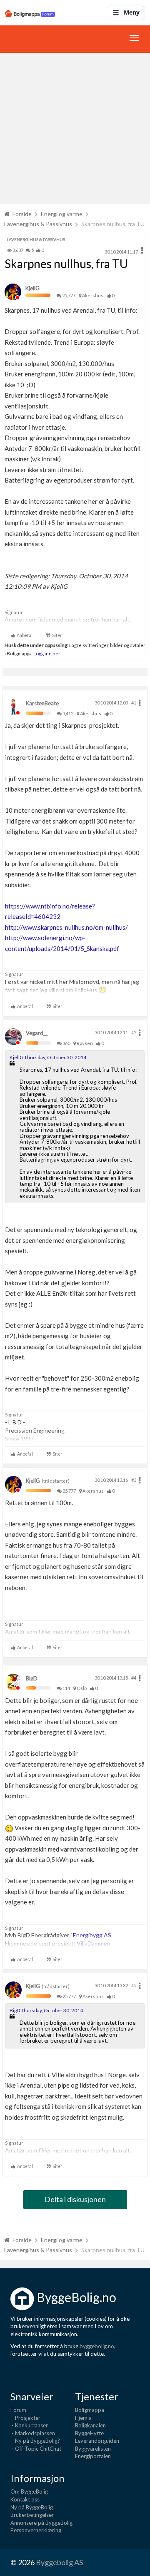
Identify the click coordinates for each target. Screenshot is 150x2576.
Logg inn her (46, 653)
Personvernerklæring (36, 2530)
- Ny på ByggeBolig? (35, 2441)
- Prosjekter (25, 2418)
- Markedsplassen (33, 2433)
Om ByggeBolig (29, 2491)
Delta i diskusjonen (75, 2199)
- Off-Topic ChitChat (36, 2449)
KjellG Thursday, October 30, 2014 (48, 1057)
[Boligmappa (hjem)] (30, 12)
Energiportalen (93, 2456)
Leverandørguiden (97, 2441)
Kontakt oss (25, 2499)
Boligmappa (90, 2410)
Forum (18, 2410)
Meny (132, 12)
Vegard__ (37, 1033)
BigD (32, 1678)
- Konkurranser (29, 2425)
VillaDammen (94, 1943)
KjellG (32, 288)
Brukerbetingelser (32, 2515)
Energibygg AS (92, 1935)
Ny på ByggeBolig (32, 2507)
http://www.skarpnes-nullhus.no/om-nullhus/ (66, 927)
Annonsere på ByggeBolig (41, 2523)
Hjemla (83, 2418)
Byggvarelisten (93, 2449)
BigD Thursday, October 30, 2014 (46, 2010)
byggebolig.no (97, 2346)
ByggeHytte (89, 2433)
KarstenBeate (42, 703)
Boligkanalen (90, 2425)
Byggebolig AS (59, 2562)
